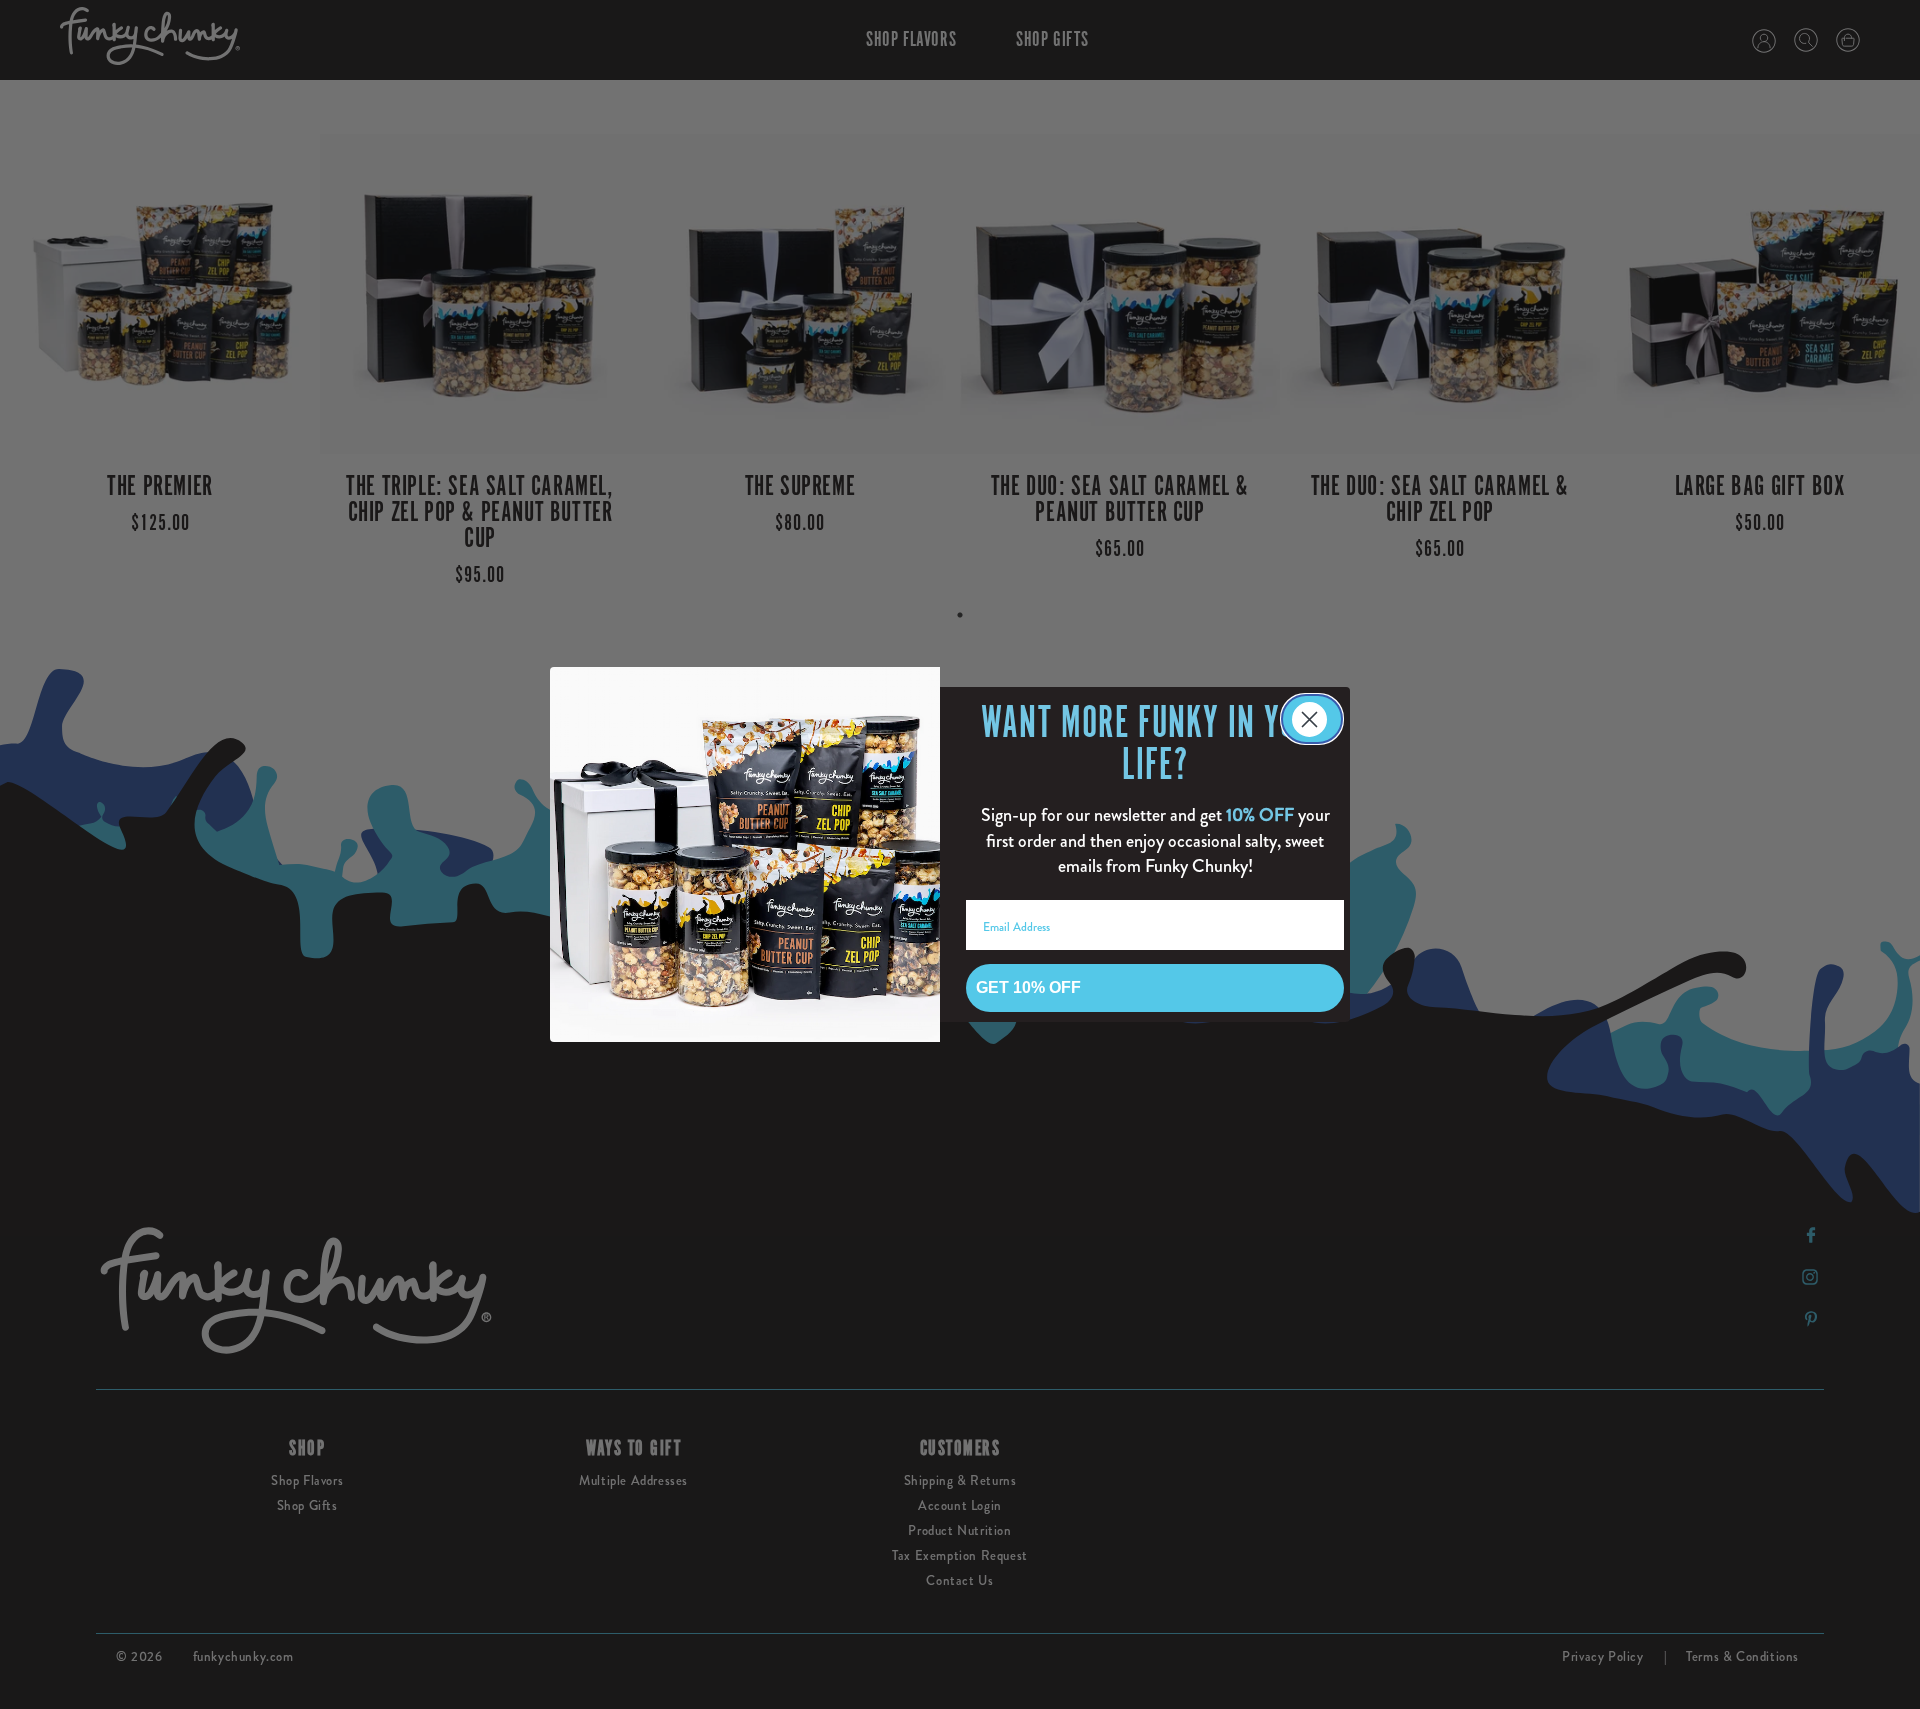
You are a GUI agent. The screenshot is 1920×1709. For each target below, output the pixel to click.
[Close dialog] (1312, 719)
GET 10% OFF (1028, 987)
